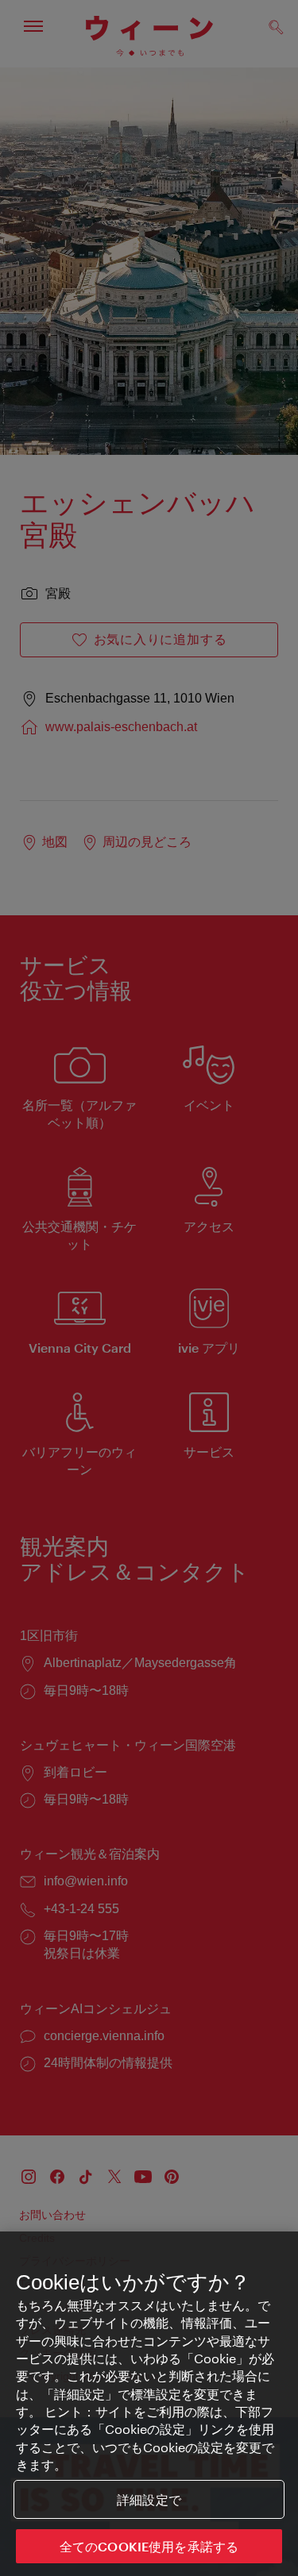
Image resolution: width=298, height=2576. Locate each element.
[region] (149, 2404)
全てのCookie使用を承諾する (149, 2546)
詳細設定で (149, 2499)
